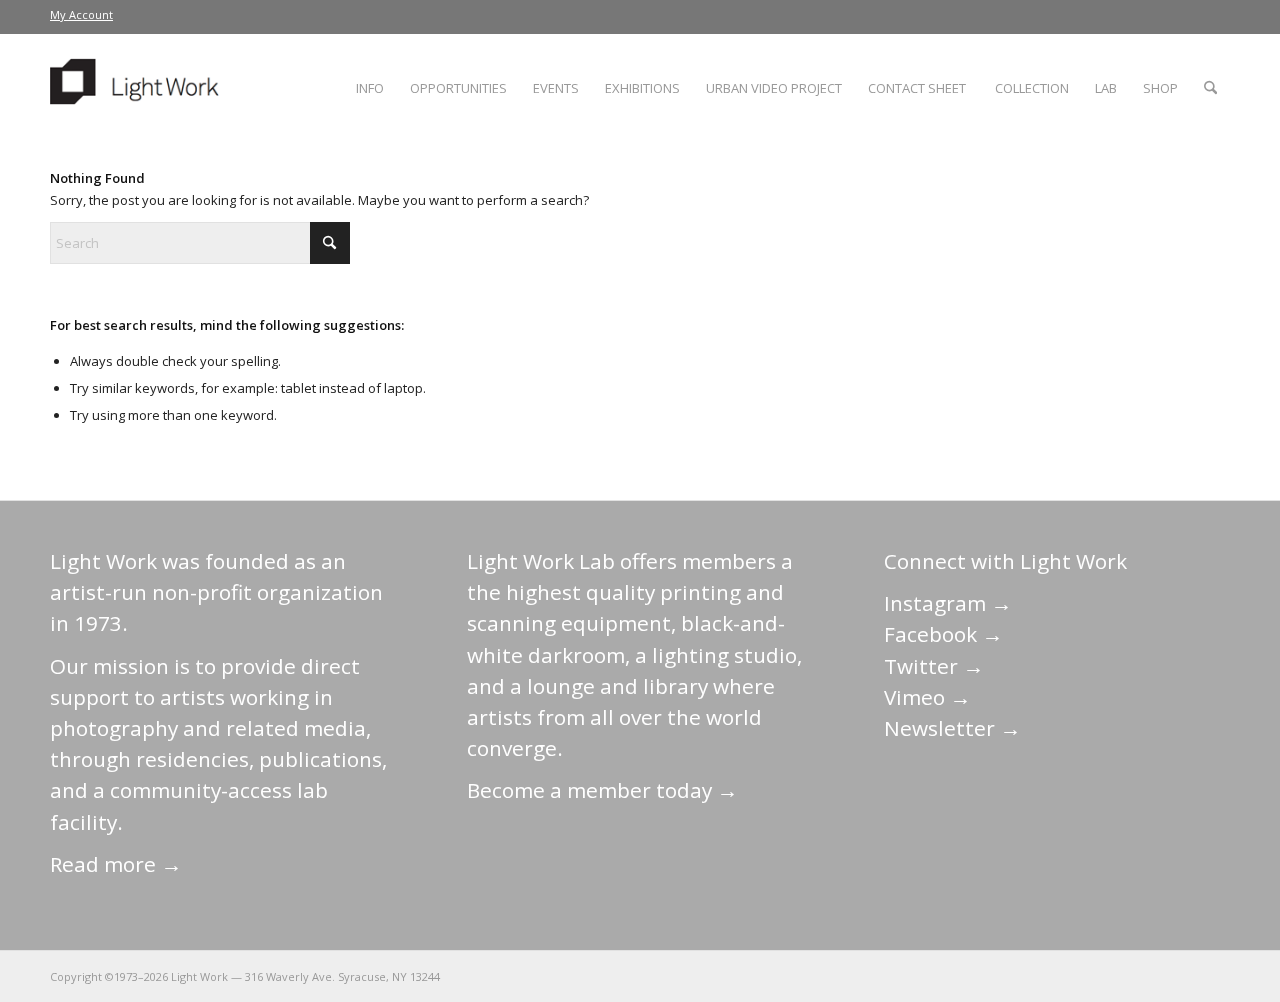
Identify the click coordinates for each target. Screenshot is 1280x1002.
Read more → (116, 864)
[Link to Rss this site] (1215, 976)
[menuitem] (81, 15)
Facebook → (943, 634)
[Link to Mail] (1035, 976)
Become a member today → (602, 790)
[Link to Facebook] (1095, 976)
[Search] (1210, 88)
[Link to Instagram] (1125, 976)
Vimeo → (927, 697)
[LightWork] (138, 88)
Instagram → (948, 603)
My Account (81, 14)
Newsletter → (952, 728)
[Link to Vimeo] (1155, 976)
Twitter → (934, 666)
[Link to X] (1065, 976)
